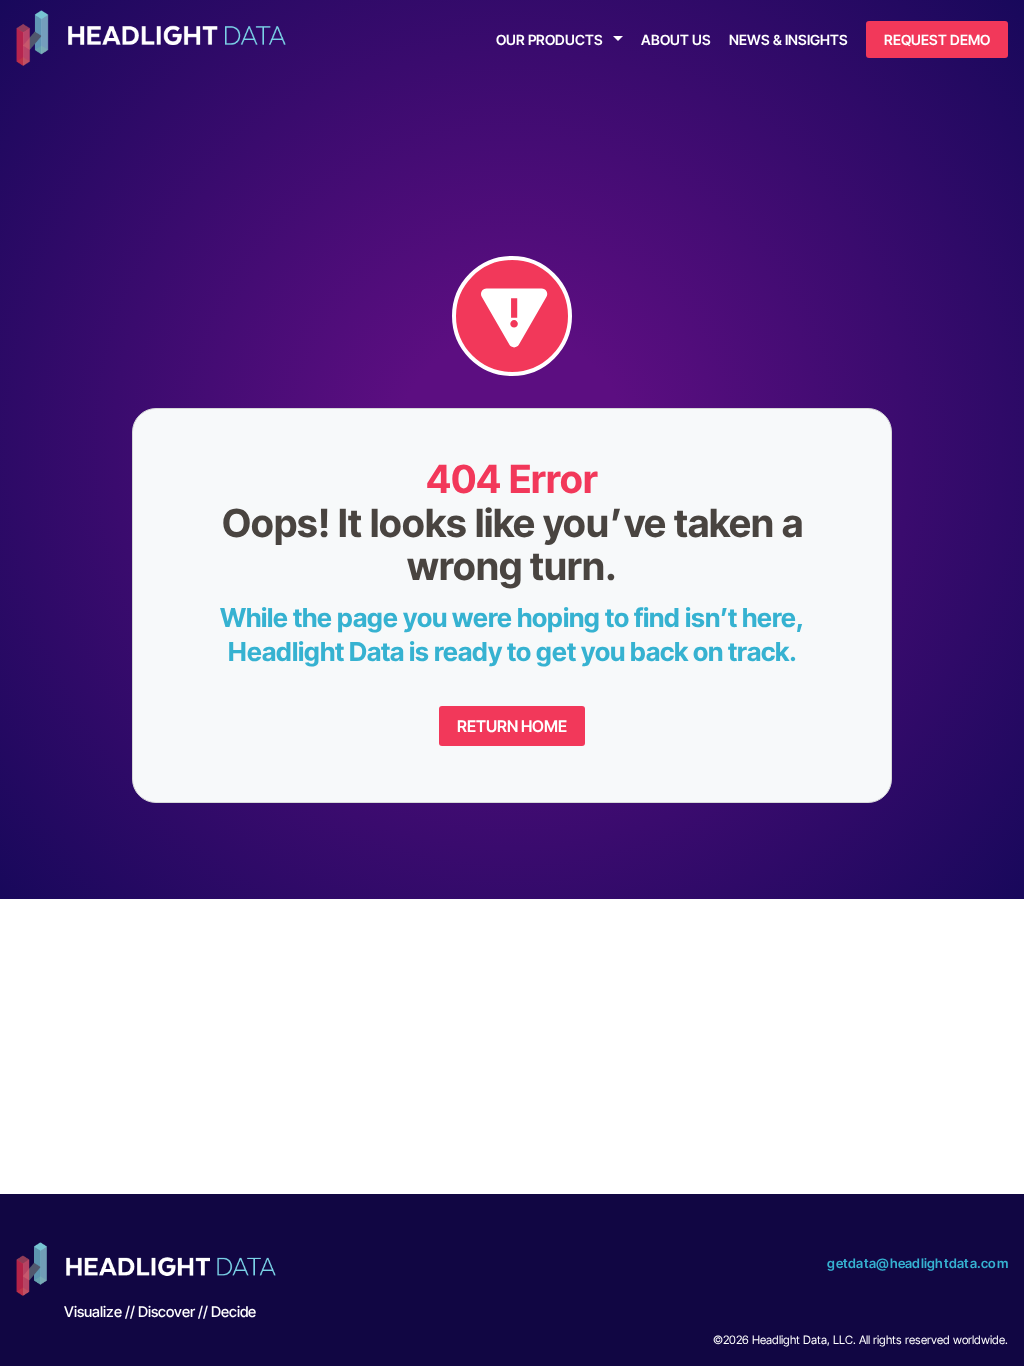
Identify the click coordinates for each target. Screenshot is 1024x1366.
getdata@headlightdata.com (917, 1263)
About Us (676, 39)
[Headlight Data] (151, 40)
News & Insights (788, 39)
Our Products (549, 39)
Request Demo (937, 39)
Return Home (512, 726)
